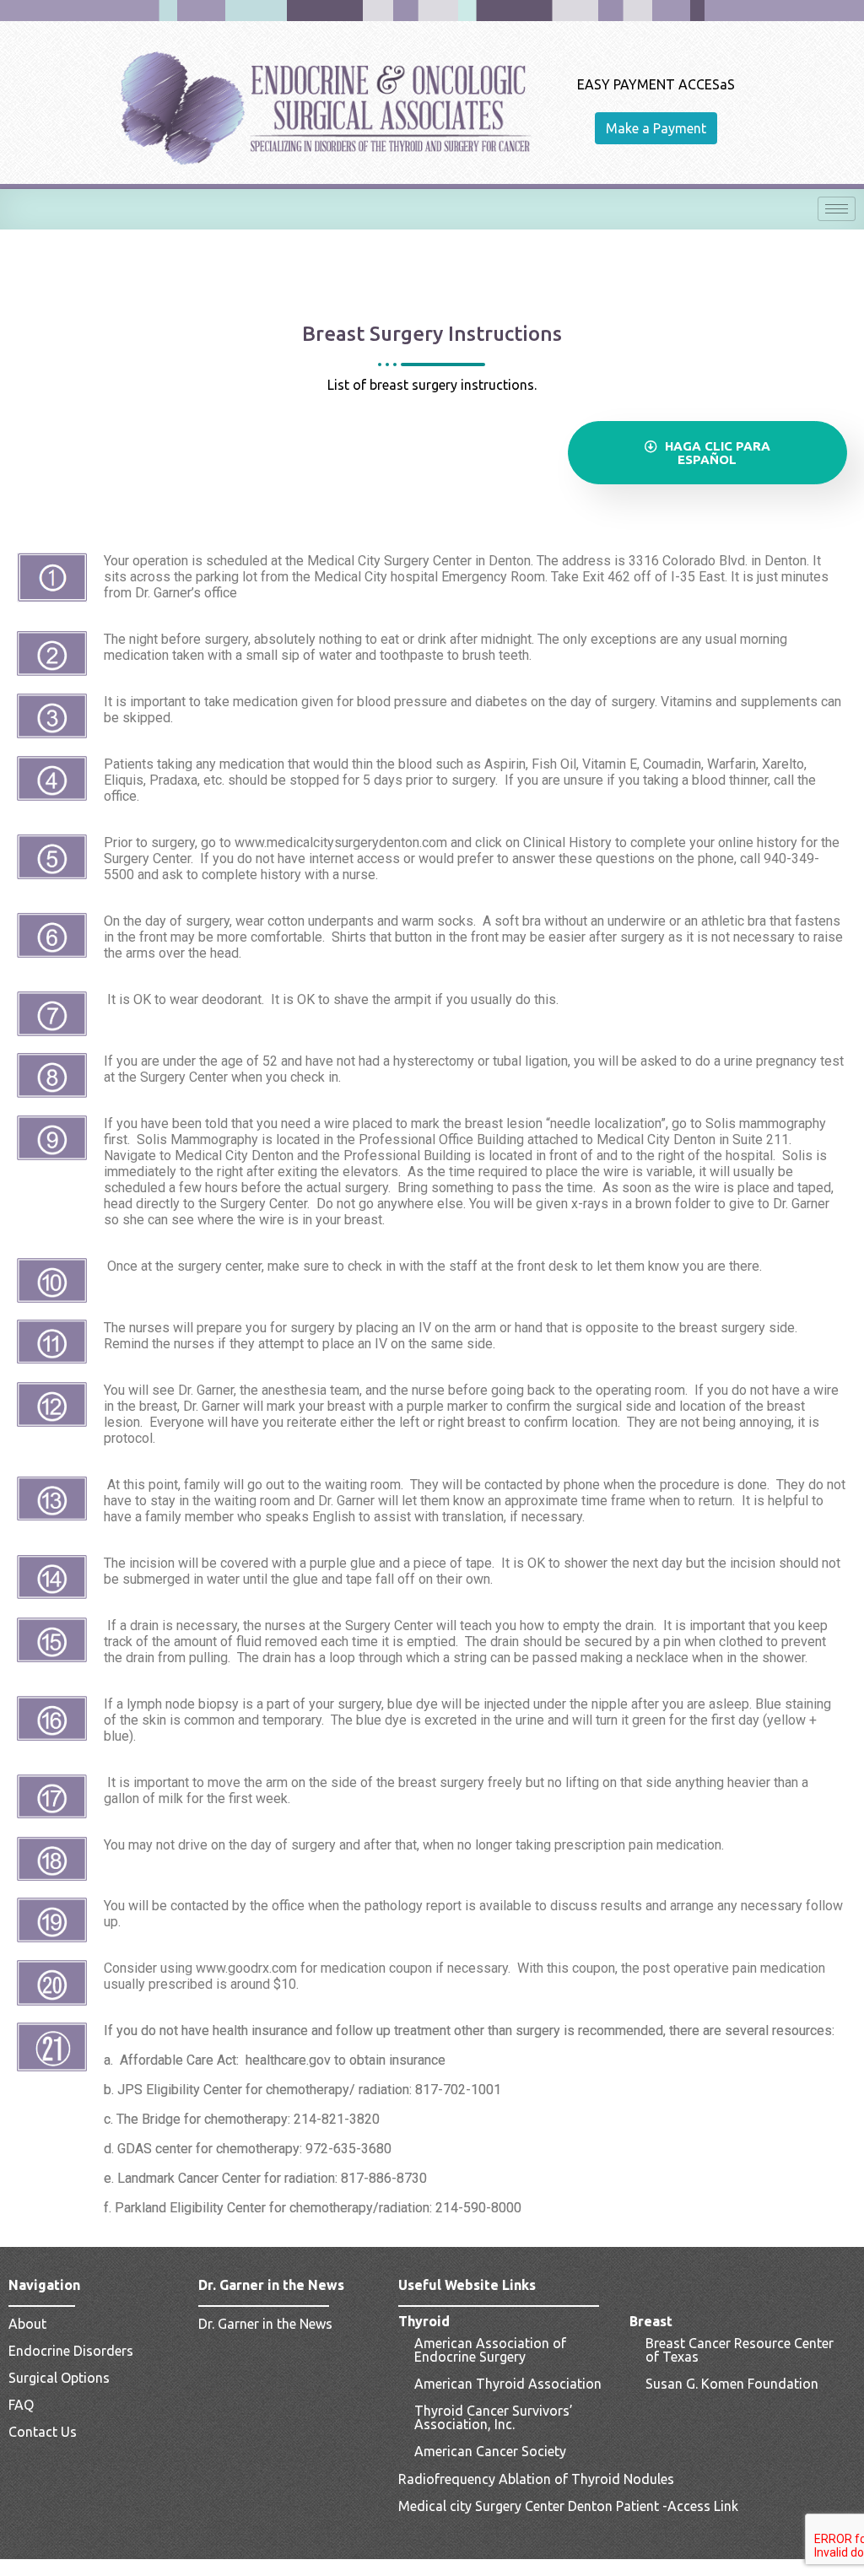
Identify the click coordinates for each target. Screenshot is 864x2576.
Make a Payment (656, 128)
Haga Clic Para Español (716, 453)
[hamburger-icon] (837, 209)
